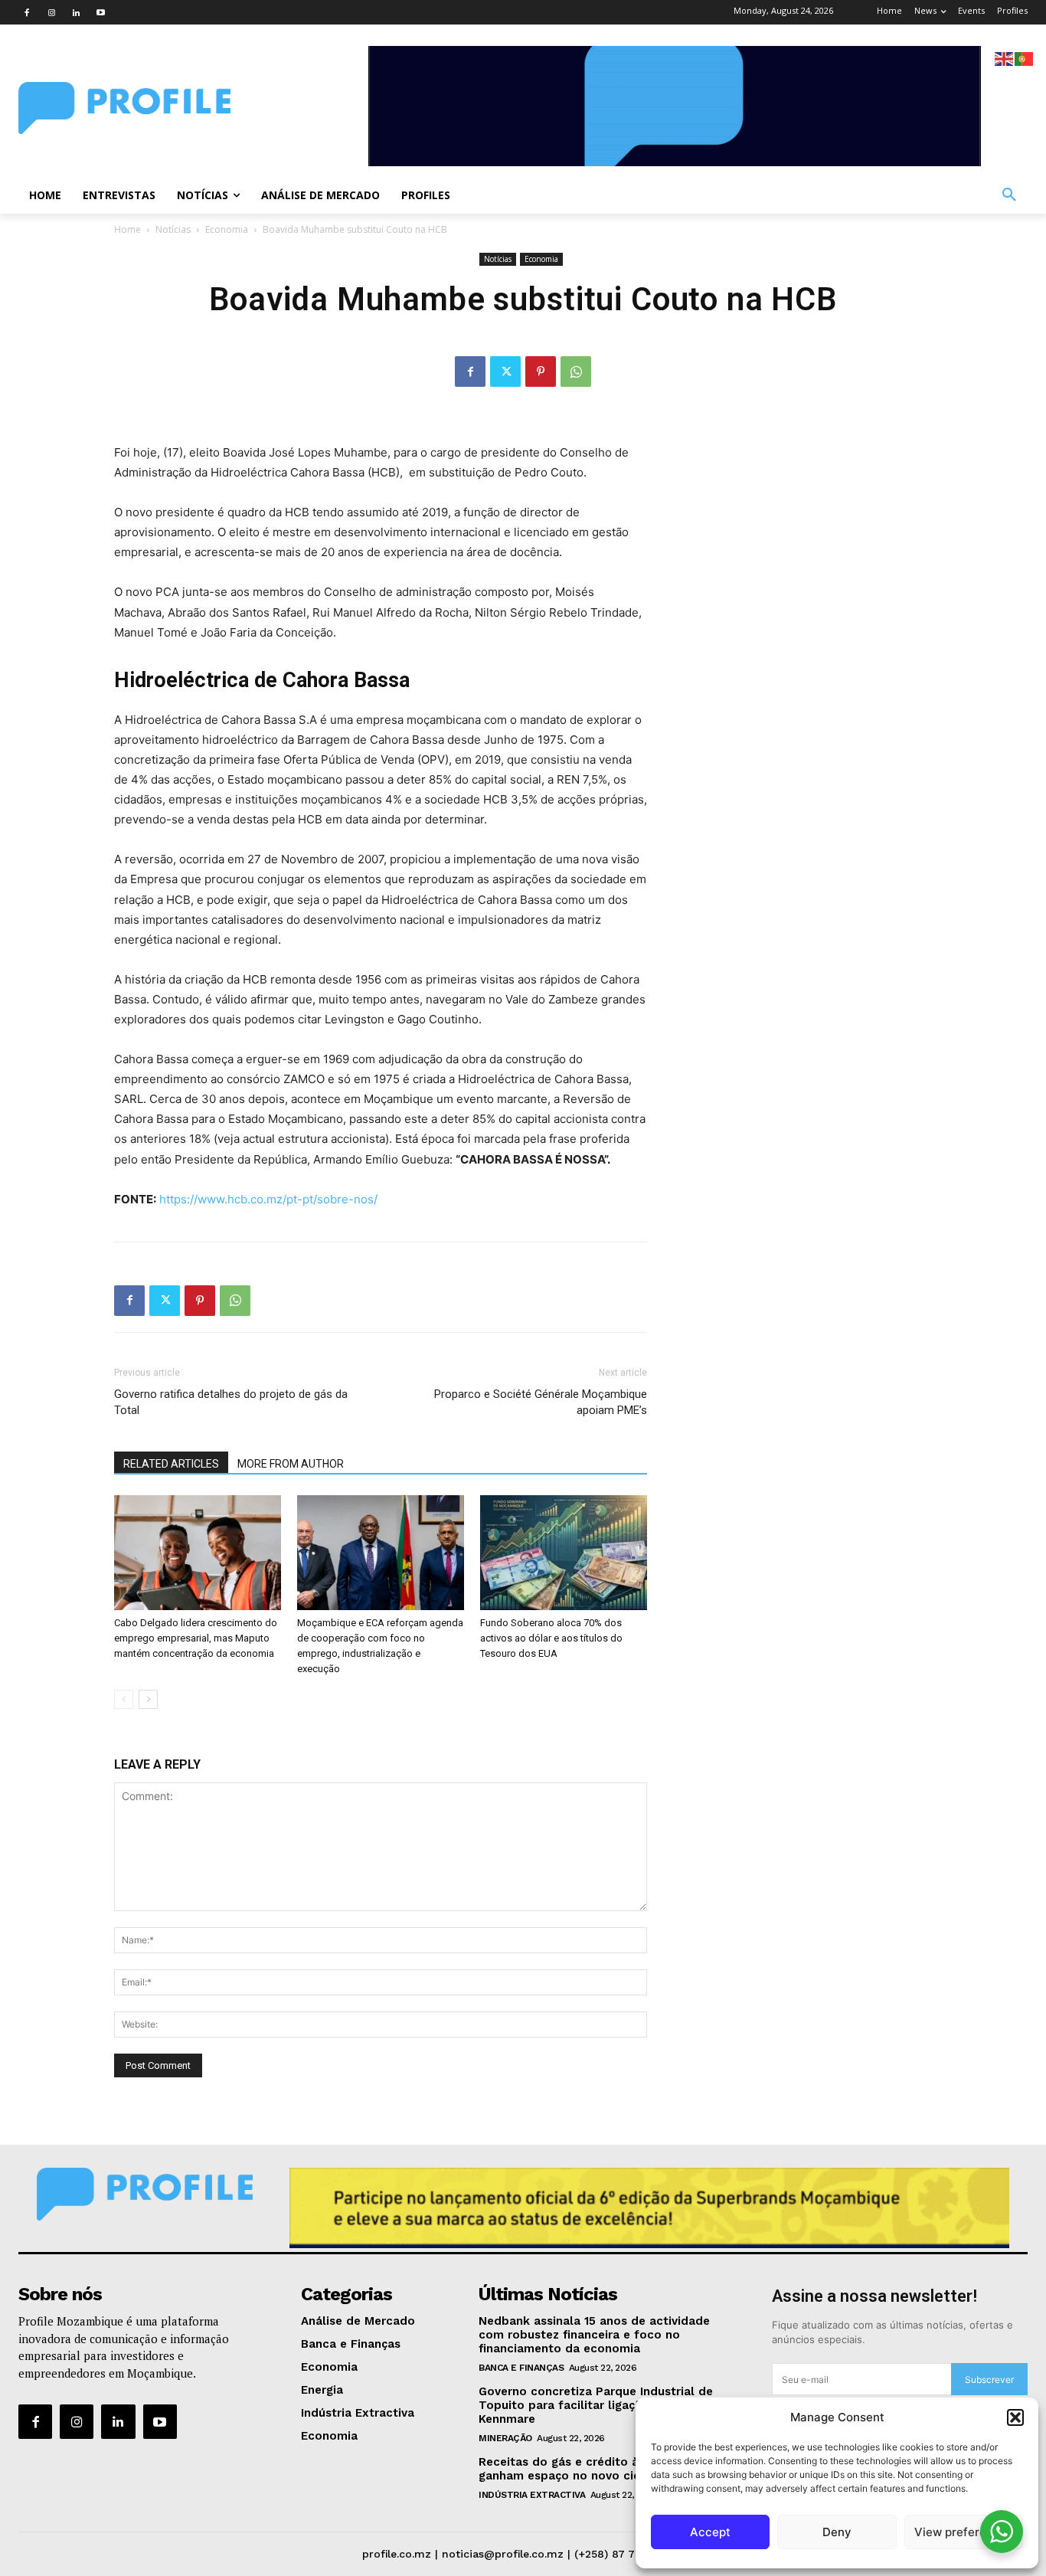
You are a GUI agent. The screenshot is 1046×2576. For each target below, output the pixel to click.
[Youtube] (100, 12)
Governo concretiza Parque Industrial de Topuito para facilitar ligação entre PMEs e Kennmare (604, 2405)
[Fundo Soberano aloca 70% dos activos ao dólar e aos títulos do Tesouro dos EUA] (564, 1553)
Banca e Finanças (521, 2368)
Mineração (505, 2438)
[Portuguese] (1025, 58)
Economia (227, 229)
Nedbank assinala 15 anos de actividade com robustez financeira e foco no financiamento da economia (594, 2335)
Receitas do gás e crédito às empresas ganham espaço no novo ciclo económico (599, 2469)
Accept (710, 2532)
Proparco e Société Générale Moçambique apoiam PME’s (541, 1402)
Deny (837, 2532)
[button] (1015, 2417)
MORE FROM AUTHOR (291, 1464)
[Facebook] (27, 12)
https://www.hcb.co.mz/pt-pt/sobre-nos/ (268, 1199)
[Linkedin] (76, 12)
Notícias (173, 229)
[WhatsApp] (576, 372)
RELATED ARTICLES (171, 1464)
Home (127, 229)
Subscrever (989, 2380)
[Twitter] (505, 372)
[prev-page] (124, 1699)
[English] (1005, 58)
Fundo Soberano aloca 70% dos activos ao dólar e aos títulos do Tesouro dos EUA (551, 1638)
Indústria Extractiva (532, 2495)
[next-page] (148, 1699)
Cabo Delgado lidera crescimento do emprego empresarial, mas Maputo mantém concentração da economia (196, 1638)
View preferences (964, 2532)
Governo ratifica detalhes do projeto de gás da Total (231, 1402)
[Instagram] (51, 12)
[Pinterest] (541, 372)
